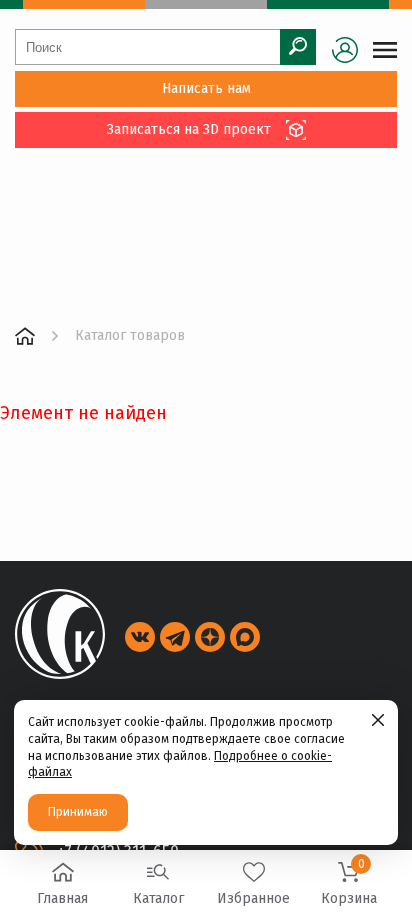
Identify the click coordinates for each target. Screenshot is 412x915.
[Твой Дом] (25, 336)
